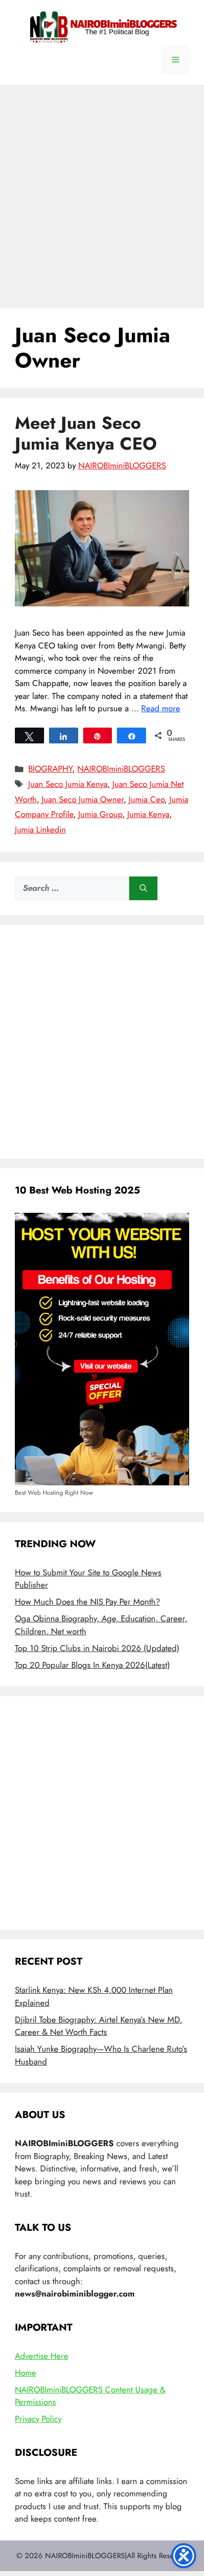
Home (25, 2373)
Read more (161, 708)
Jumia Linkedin (40, 829)
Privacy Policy (38, 2419)
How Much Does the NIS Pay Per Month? (87, 1602)
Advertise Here (42, 2356)
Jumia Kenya (148, 814)
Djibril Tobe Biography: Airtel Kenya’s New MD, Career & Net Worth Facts (99, 2026)
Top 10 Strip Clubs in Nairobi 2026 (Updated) (97, 1648)
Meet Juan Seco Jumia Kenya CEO (86, 433)
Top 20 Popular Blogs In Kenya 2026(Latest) (92, 1665)
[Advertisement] (102, 191)
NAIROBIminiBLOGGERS (121, 769)
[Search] (143, 888)
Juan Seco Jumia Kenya (68, 784)
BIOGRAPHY (50, 769)
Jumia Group (100, 814)
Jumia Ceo (147, 799)
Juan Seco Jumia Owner (83, 799)
